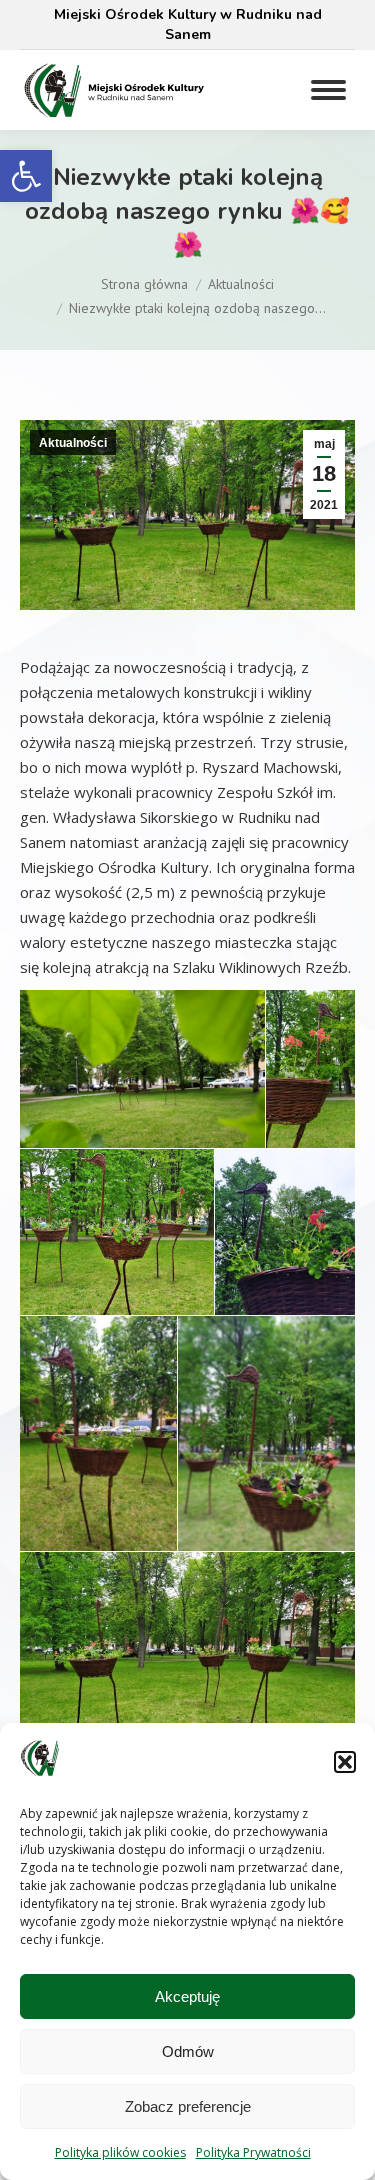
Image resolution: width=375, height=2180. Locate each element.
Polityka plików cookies (120, 2152)
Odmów (188, 2051)
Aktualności (73, 443)
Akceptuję (187, 1996)
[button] (26, 176)
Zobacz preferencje (188, 2106)
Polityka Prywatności (253, 2152)
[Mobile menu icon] (328, 90)
